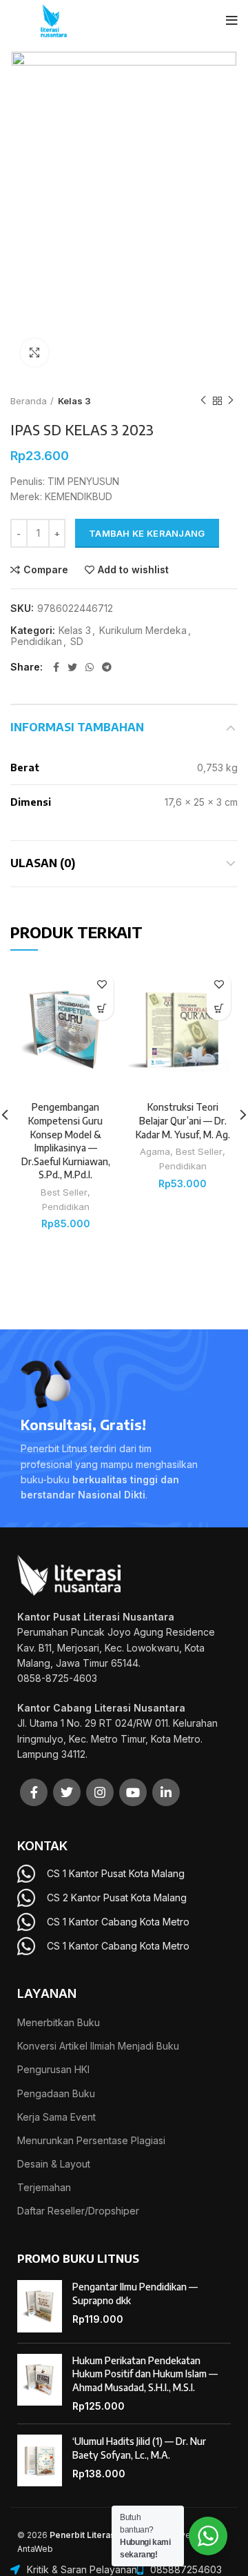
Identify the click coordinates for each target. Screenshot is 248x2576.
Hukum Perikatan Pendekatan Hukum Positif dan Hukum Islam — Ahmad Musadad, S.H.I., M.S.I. (145, 2374)
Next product (231, 401)
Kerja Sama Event (56, 2117)
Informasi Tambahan (77, 727)
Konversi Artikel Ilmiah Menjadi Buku (98, 2046)
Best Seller (64, 1192)
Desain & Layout (54, 2164)
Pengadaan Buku (56, 2093)
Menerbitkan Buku (59, 2022)
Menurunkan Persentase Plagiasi (91, 2140)
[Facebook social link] (56, 667)
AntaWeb (35, 2549)
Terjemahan (44, 2187)
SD (77, 642)
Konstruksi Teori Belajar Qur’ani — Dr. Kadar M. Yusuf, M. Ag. (183, 1120)
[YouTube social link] (133, 1792)
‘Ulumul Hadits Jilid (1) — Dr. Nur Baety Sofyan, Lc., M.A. (139, 2448)
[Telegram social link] (107, 667)
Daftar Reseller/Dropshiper (78, 2211)
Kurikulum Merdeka (143, 631)
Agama (155, 1151)
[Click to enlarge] (34, 353)
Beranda (29, 401)
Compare (46, 570)
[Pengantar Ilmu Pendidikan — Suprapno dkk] (40, 2306)
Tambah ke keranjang (147, 533)
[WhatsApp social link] (90, 667)
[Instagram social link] (100, 1792)
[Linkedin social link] (166, 1792)
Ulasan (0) (43, 863)
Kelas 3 (74, 401)
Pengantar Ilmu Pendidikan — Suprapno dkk (135, 2293)
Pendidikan (37, 642)
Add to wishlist (133, 570)
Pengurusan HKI (53, 2069)
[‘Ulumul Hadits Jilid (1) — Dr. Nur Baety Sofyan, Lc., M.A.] (40, 2461)
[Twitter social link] (72, 667)
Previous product (203, 401)
